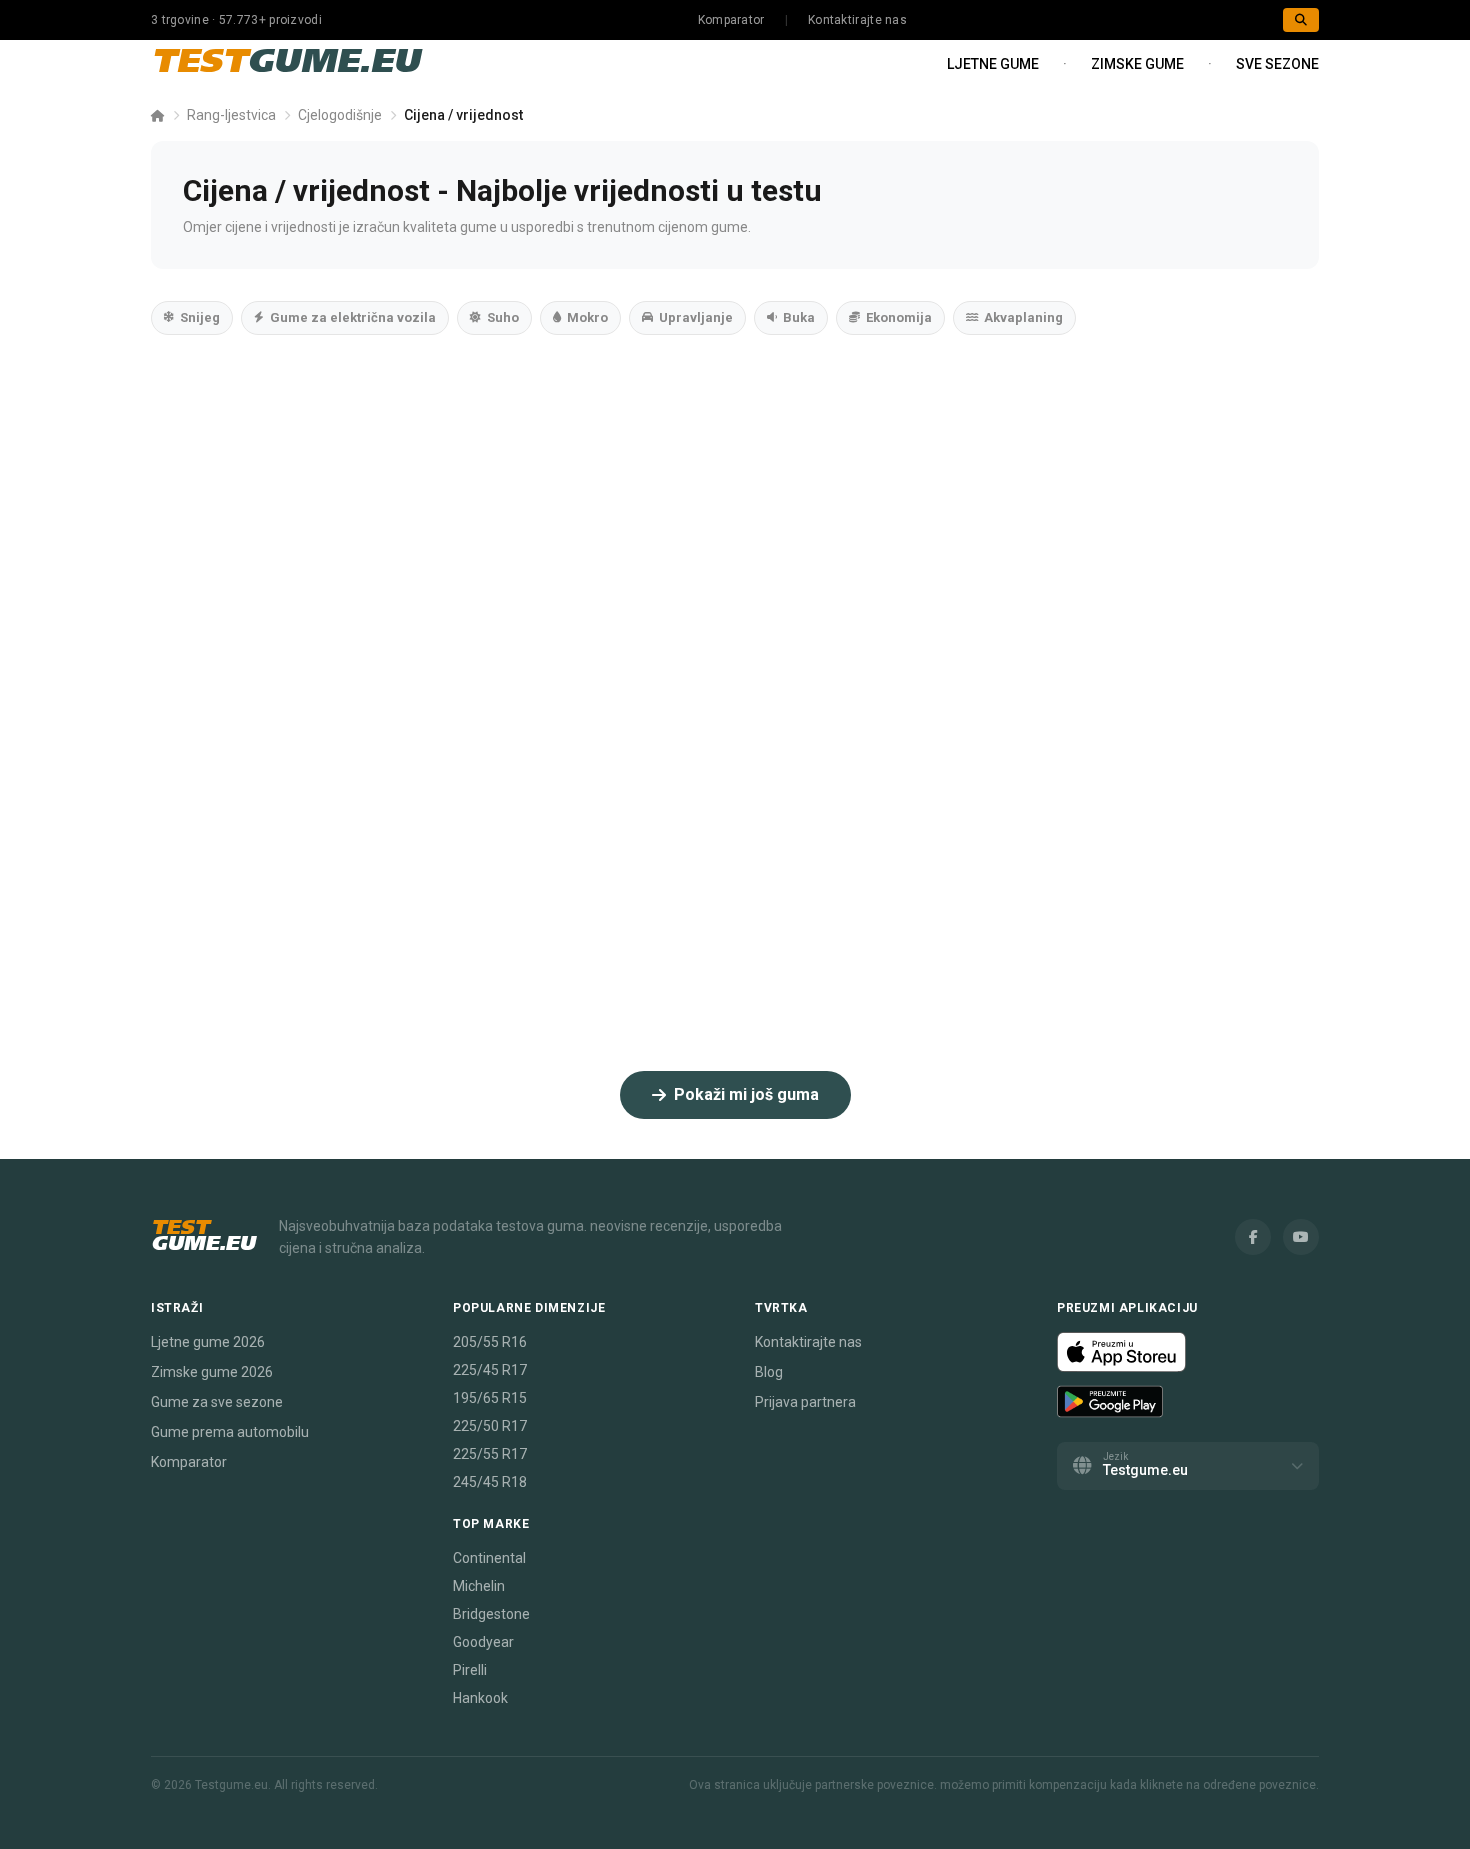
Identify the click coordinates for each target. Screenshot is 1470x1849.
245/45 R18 (490, 1482)
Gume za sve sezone (217, 1402)
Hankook (480, 1698)
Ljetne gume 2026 (208, 1342)
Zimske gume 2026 (212, 1372)
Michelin (479, 1586)
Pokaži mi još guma (746, 1094)
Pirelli (470, 1670)
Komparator (731, 20)
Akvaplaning (1023, 317)
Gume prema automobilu (230, 1432)
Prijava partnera (805, 1402)
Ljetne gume (993, 64)
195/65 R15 (490, 1398)
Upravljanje (696, 317)
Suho (503, 317)
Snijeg (200, 317)
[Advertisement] (735, 531)
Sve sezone (1277, 64)
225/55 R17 (490, 1454)
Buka (799, 317)
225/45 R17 (490, 1370)
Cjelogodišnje (340, 115)
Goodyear (483, 1642)
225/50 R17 (490, 1426)
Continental (489, 1558)
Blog (769, 1372)
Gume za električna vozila (353, 317)
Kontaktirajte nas (857, 20)
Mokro (587, 317)
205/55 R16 (490, 1342)
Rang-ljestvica (231, 115)
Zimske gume (1137, 64)
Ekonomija (899, 317)
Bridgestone (491, 1614)
